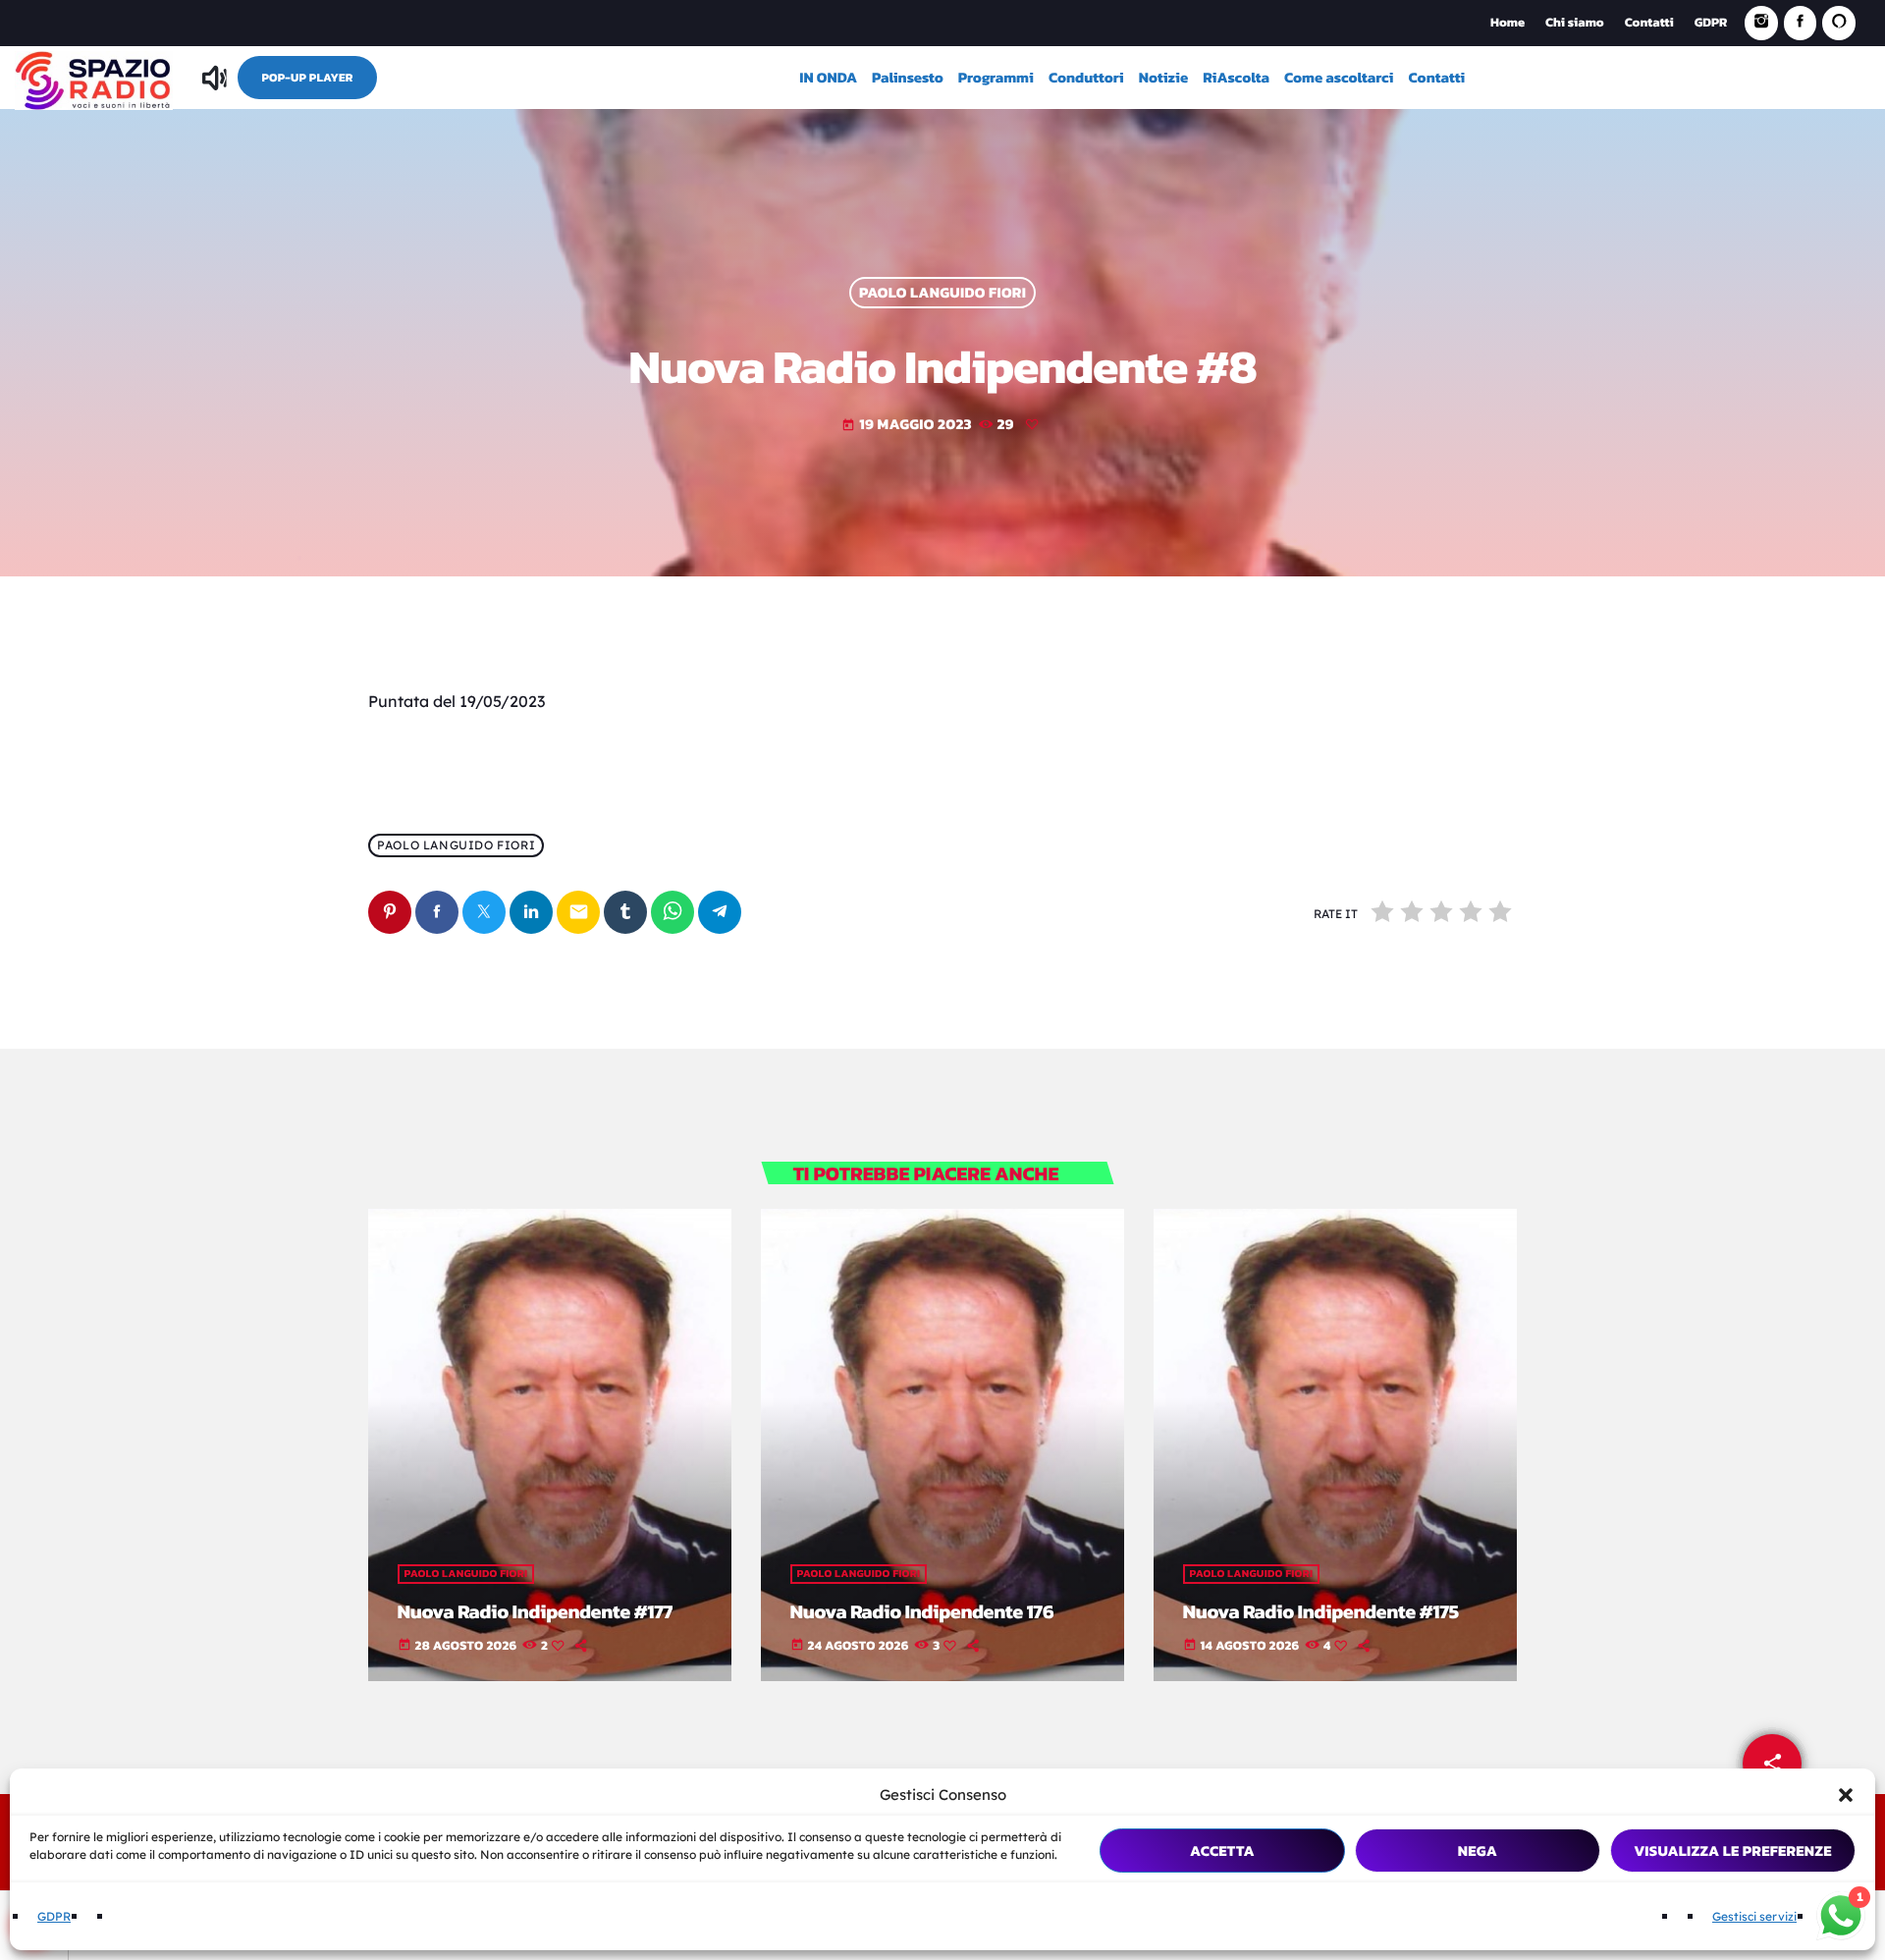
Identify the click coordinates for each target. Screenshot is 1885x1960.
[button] (1846, 1795)
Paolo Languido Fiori (942, 293)
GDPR (54, 1916)
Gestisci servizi (1754, 1916)
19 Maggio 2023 (907, 424)
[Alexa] (1839, 23)
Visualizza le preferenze (1733, 1851)
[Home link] (94, 78)
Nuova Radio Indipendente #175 (1321, 1611)
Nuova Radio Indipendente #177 (536, 1611)
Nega (1478, 1851)
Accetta (1222, 1851)
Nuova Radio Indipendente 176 (922, 1611)
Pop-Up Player (307, 78)
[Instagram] (1761, 23)
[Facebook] (1801, 23)
